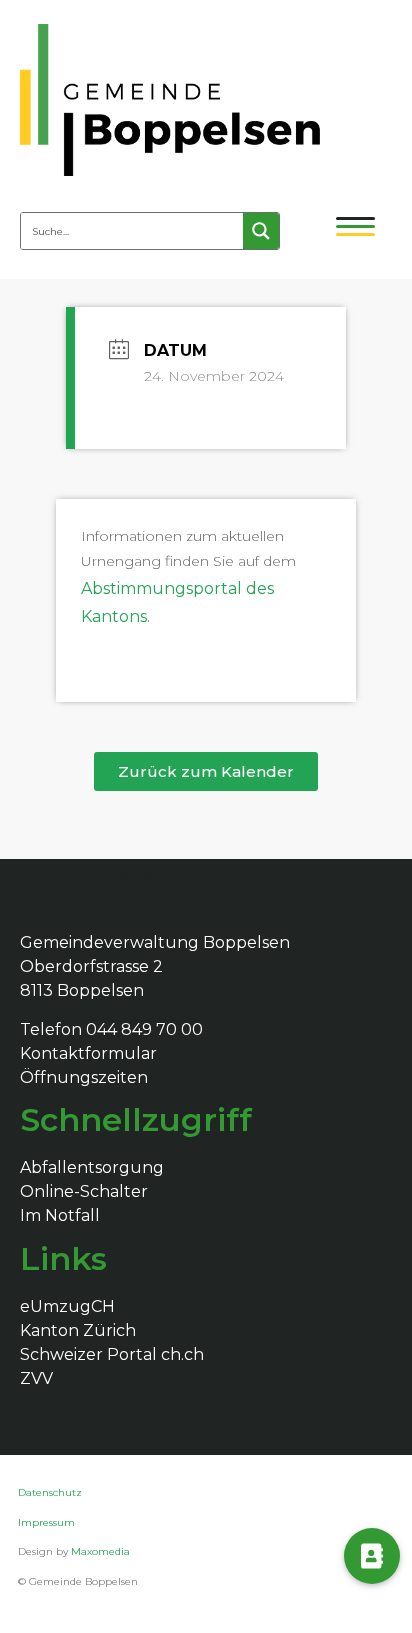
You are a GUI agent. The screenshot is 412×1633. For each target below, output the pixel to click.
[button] (206, 771)
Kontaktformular (88, 1053)
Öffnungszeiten (84, 1077)
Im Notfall (60, 1215)
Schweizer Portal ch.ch (112, 1354)
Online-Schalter (84, 1191)
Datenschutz (51, 1492)
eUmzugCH (67, 1306)
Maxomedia (100, 1551)
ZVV (36, 1378)
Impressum (46, 1522)
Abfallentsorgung (92, 1167)
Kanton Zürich (78, 1330)
